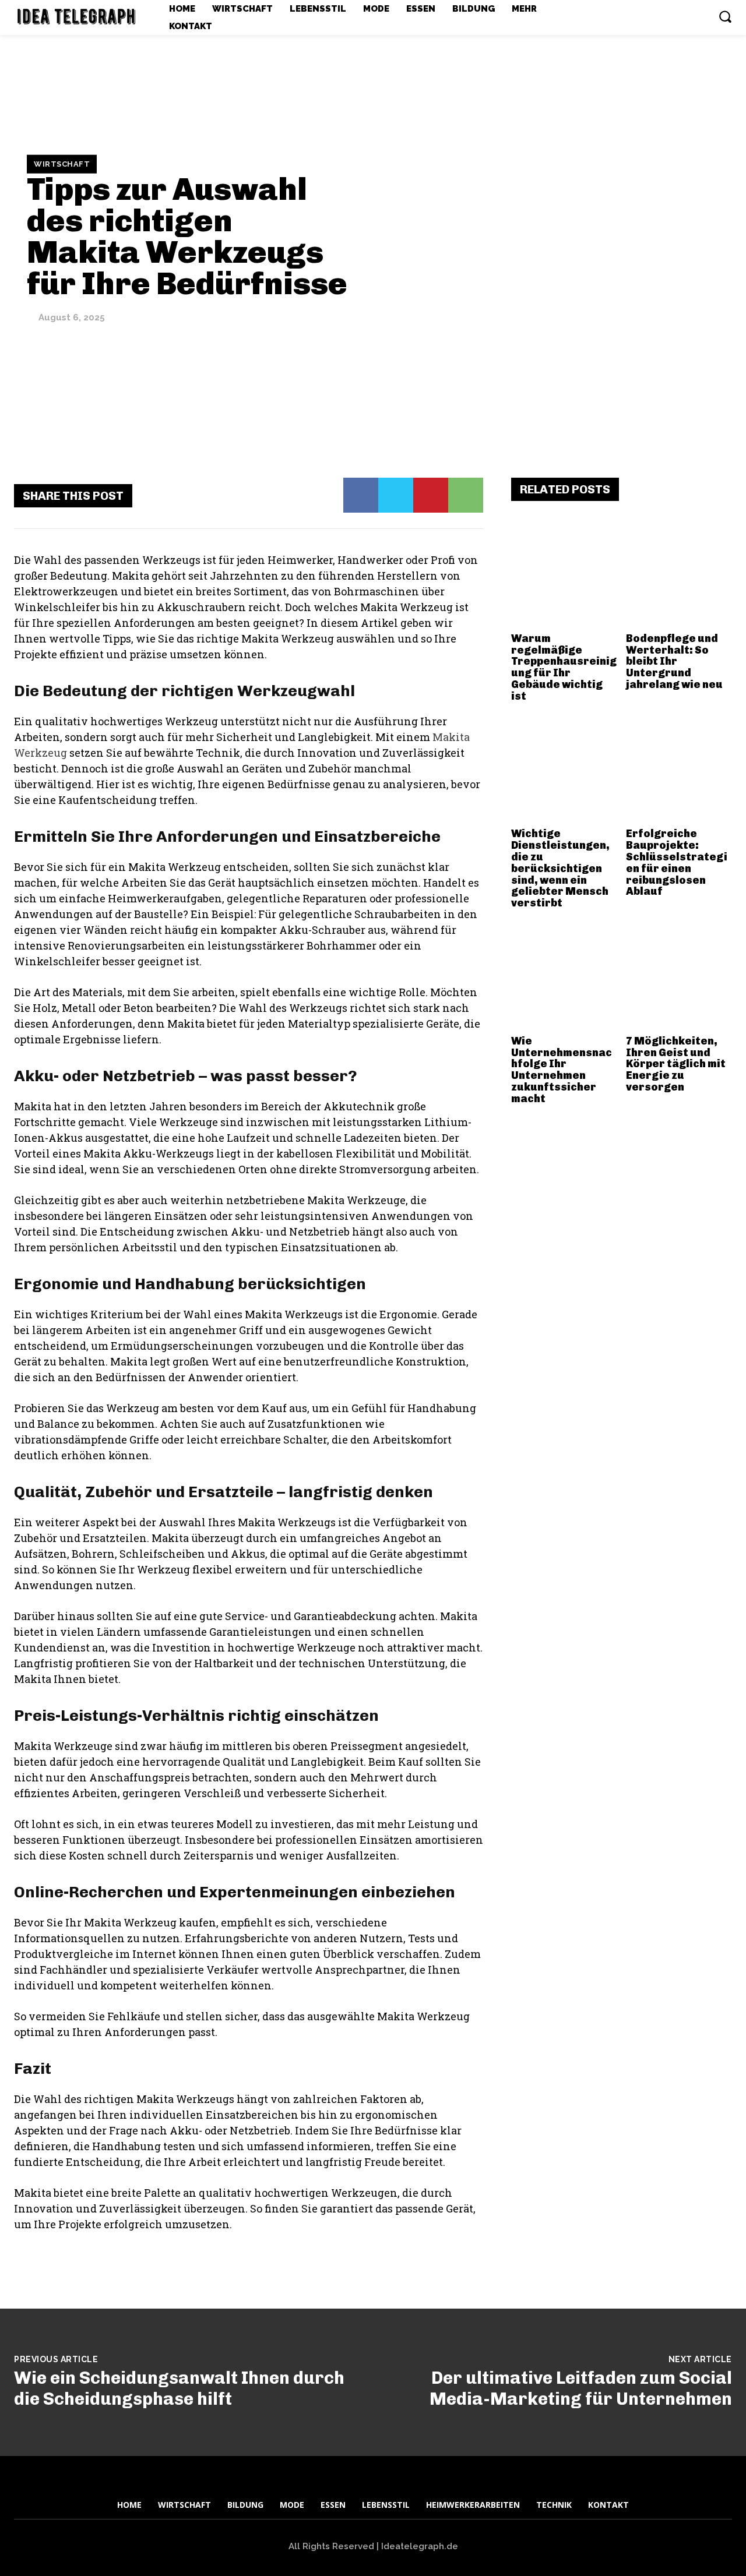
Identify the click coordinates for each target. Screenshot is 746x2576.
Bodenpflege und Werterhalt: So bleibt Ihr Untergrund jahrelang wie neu (674, 661)
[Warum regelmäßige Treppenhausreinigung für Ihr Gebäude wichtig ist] (564, 574)
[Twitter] (396, 495)
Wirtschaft (62, 164)
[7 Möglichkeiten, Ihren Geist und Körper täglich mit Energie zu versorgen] (679, 977)
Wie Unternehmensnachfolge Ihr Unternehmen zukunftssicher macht (562, 1070)
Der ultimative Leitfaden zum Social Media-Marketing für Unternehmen (581, 2388)
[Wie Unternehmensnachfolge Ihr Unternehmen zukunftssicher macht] (564, 977)
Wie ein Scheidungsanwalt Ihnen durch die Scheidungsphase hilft (179, 2388)
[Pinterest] (431, 495)
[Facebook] (361, 495)
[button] (725, 16)
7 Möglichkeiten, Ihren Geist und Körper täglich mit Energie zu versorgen (676, 1064)
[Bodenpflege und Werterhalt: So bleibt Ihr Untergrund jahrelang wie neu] (679, 574)
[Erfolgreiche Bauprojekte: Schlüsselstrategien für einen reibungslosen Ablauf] (679, 770)
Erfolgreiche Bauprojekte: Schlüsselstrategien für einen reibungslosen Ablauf (677, 862)
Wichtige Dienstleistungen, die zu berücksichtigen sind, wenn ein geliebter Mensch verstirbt (560, 868)
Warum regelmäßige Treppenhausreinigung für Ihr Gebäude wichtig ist (564, 667)
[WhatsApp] (466, 495)
